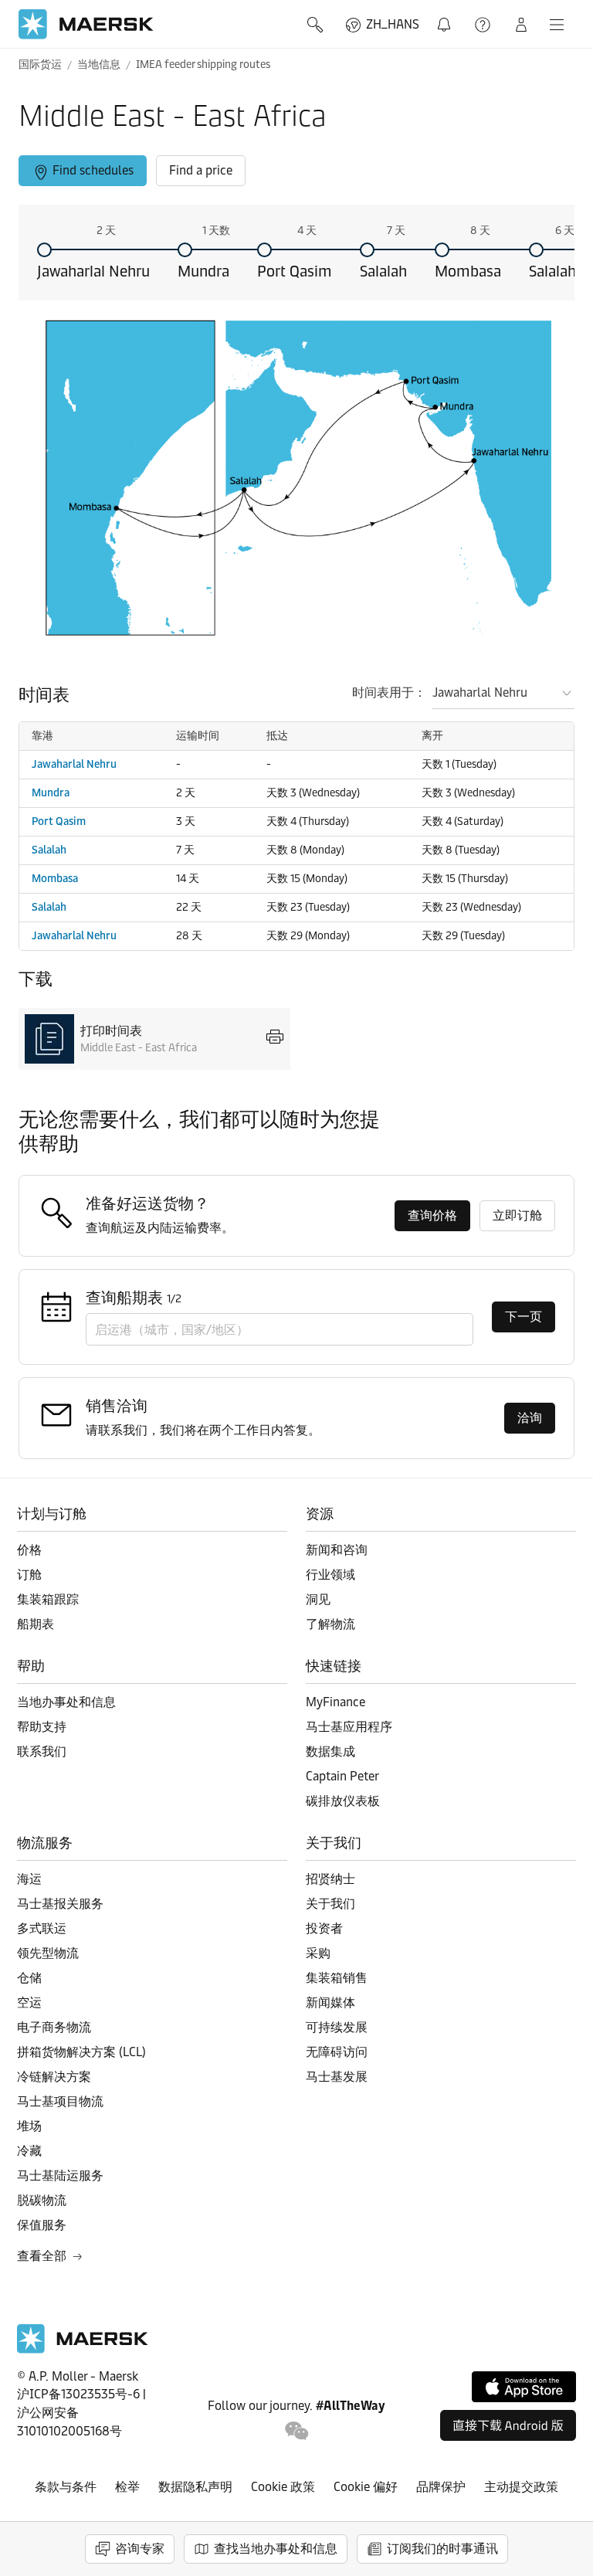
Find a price (201, 170)
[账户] (521, 25)
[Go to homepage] (86, 24)
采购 (318, 1953)
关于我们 (330, 1904)
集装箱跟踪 (48, 1599)
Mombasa (468, 271)
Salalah (383, 271)
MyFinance (335, 1702)
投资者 (324, 1928)
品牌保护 (441, 2487)
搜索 (317, 25)
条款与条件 (66, 2487)
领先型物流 (48, 1953)
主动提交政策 (521, 2487)
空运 (29, 2002)
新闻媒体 (330, 2002)
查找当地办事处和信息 (276, 2549)
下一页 (524, 1317)
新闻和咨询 (337, 1550)
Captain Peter (342, 1776)
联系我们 (42, 1751)
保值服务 (42, 2225)
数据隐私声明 (195, 2487)
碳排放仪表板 (343, 1801)
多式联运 (42, 1928)
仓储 (29, 1978)
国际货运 (40, 64)
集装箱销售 (337, 1978)
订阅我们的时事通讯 (442, 2549)
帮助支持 (484, 25)
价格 (29, 1550)
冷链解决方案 (54, 2077)
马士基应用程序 (349, 1727)
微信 (297, 2431)
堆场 (29, 2126)
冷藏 (29, 2151)
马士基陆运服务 (60, 2176)
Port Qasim (295, 271)
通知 (447, 16)
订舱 (29, 1575)
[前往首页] (83, 2349)
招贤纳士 (330, 1879)
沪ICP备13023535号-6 (78, 2394)
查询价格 (432, 1215)
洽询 (530, 1418)
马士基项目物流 (60, 2101)
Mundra (203, 271)
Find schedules (93, 170)
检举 (127, 2487)
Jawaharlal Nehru (93, 271)
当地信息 (99, 64)
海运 (29, 1879)
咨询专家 (140, 2549)
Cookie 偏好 (366, 2487)
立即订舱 (517, 1215)
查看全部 (42, 2256)
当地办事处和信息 (66, 1702)
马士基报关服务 (60, 1904)
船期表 (36, 1624)
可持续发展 (337, 2027)
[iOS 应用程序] (524, 2387)
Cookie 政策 (283, 2487)
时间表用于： (389, 692)
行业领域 (330, 1575)
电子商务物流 (54, 2027)
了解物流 (330, 1624)
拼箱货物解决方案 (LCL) (81, 2052)
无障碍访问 (337, 2052)
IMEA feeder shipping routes (203, 64)
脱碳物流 (42, 2200)
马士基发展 (337, 2077)
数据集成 (330, 1751)
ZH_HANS (393, 24)
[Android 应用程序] (508, 2425)
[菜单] (557, 25)
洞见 (318, 1599)
